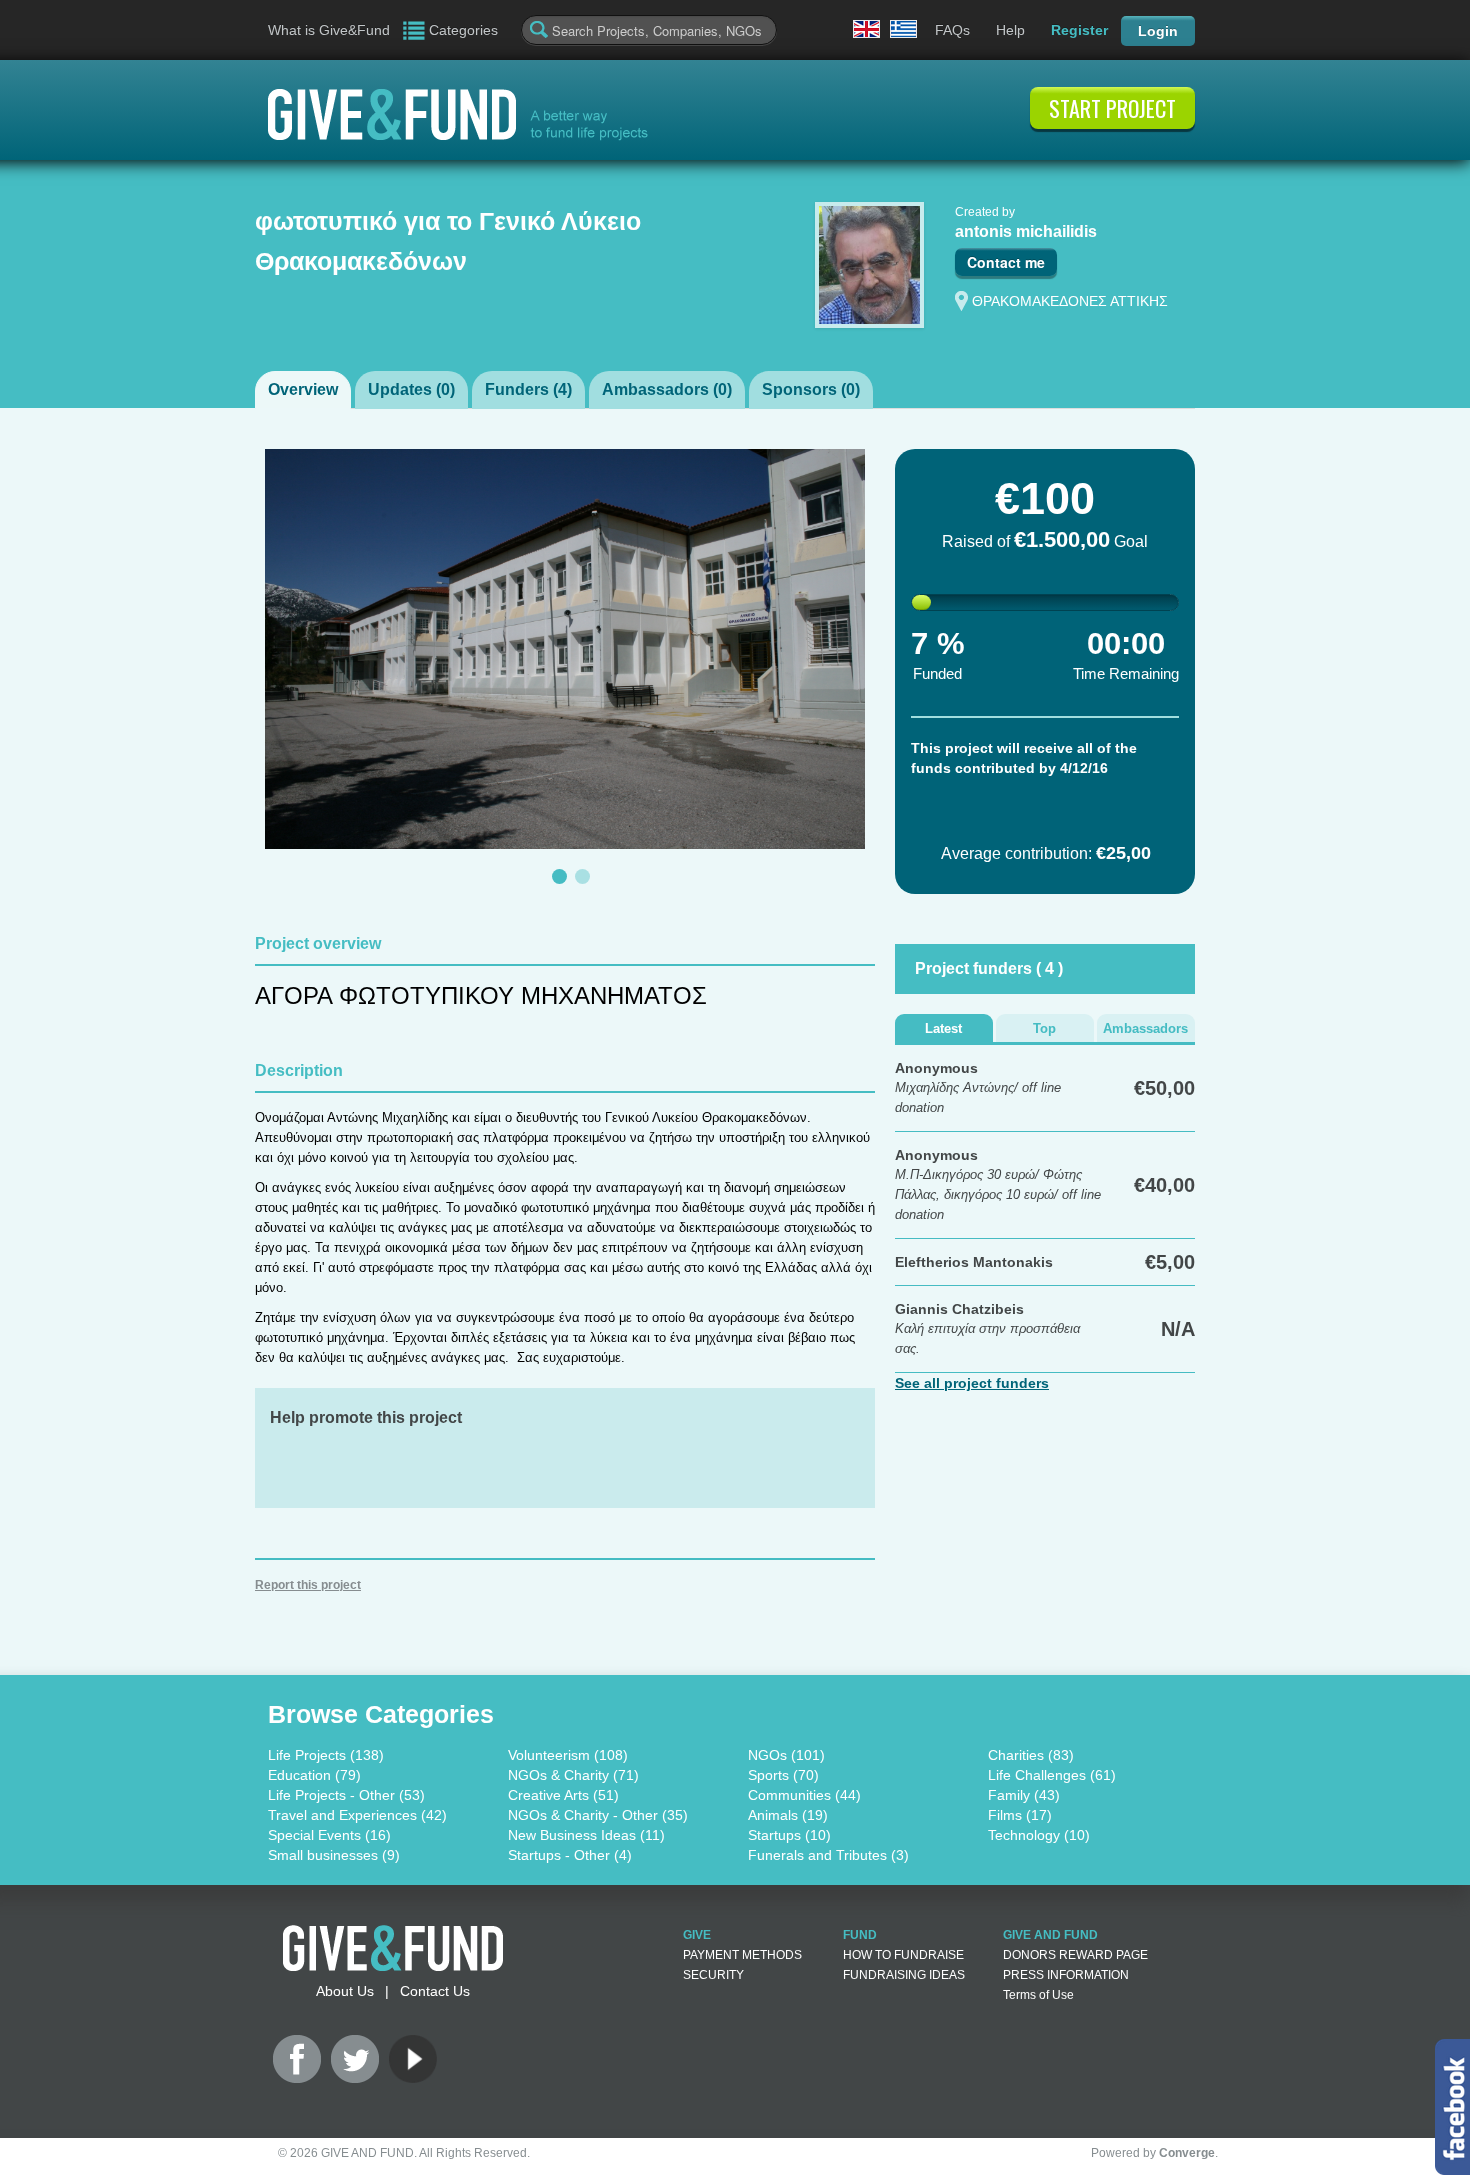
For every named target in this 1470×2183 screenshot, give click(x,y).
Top (1044, 1028)
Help (1010, 30)
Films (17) (1020, 1815)
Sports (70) (783, 1775)
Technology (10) (1039, 1835)
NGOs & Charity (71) (573, 1775)
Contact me (1006, 262)
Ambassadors (1145, 1028)
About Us (345, 1991)
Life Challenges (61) (1052, 1775)
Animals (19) (788, 1815)
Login (1158, 31)
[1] (559, 876)
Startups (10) (789, 1835)
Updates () (411, 389)
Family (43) (1024, 1795)
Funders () (528, 389)
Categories (463, 30)
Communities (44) (804, 1795)
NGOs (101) (786, 1755)
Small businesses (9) (334, 1855)
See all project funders (972, 1383)
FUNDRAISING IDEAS (904, 1975)
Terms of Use (1038, 1995)
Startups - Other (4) (570, 1855)
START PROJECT (1112, 108)
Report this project (308, 1585)
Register (1079, 30)
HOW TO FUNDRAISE (903, 1955)
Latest (943, 1028)
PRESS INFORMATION (1066, 1975)
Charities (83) (1031, 1755)
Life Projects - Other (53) (346, 1795)
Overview (303, 389)
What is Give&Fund (329, 30)
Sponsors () (811, 389)
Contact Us (435, 1991)
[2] (582, 876)
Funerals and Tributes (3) (828, 1855)
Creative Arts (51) (563, 1795)
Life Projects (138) (326, 1755)
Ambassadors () (667, 389)
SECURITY (713, 1975)
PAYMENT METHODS (742, 1955)
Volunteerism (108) (568, 1755)
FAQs (952, 30)
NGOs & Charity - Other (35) (598, 1815)
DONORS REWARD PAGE (1075, 1955)
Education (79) (314, 1775)
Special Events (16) (329, 1835)
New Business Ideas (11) (586, 1835)
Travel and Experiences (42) (357, 1815)
